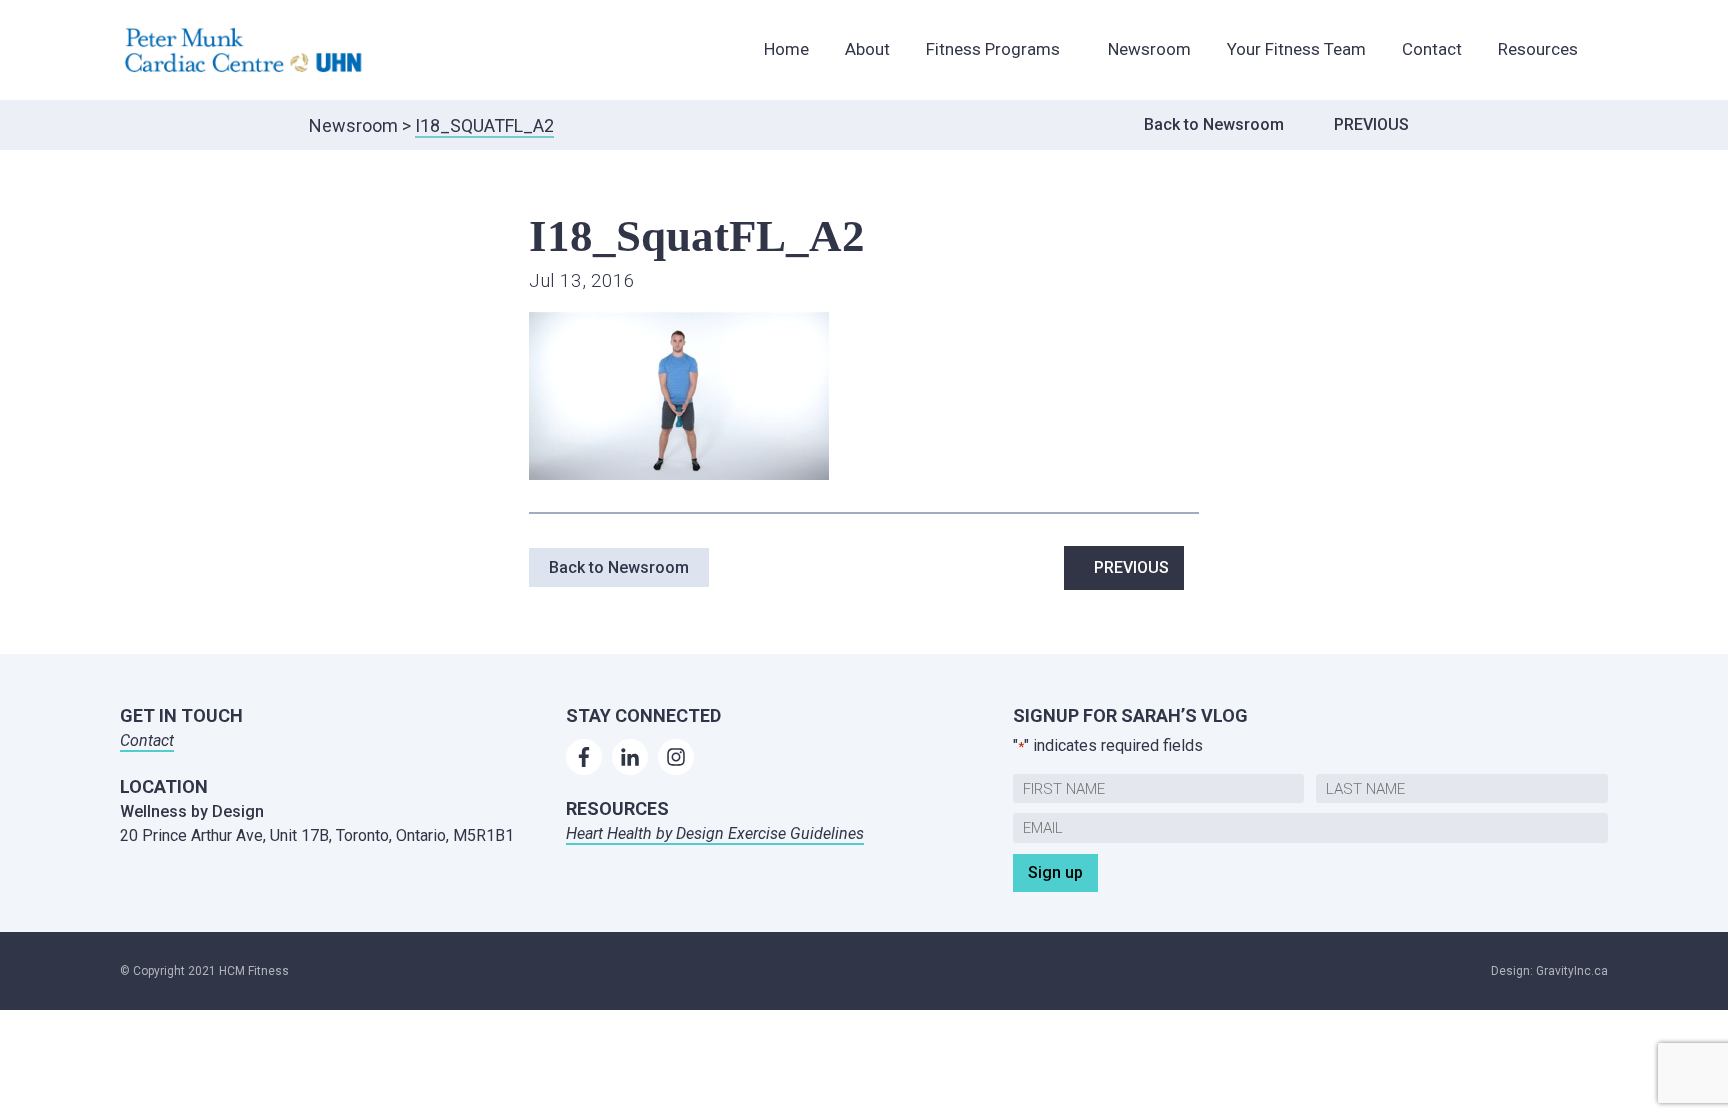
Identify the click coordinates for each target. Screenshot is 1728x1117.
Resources (1538, 49)
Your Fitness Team (1296, 49)
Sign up (1055, 872)
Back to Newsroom (1214, 124)
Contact (1432, 49)
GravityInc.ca (1572, 971)
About (867, 49)
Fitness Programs (993, 49)
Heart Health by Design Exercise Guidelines (715, 833)
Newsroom (1149, 49)
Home (786, 49)
